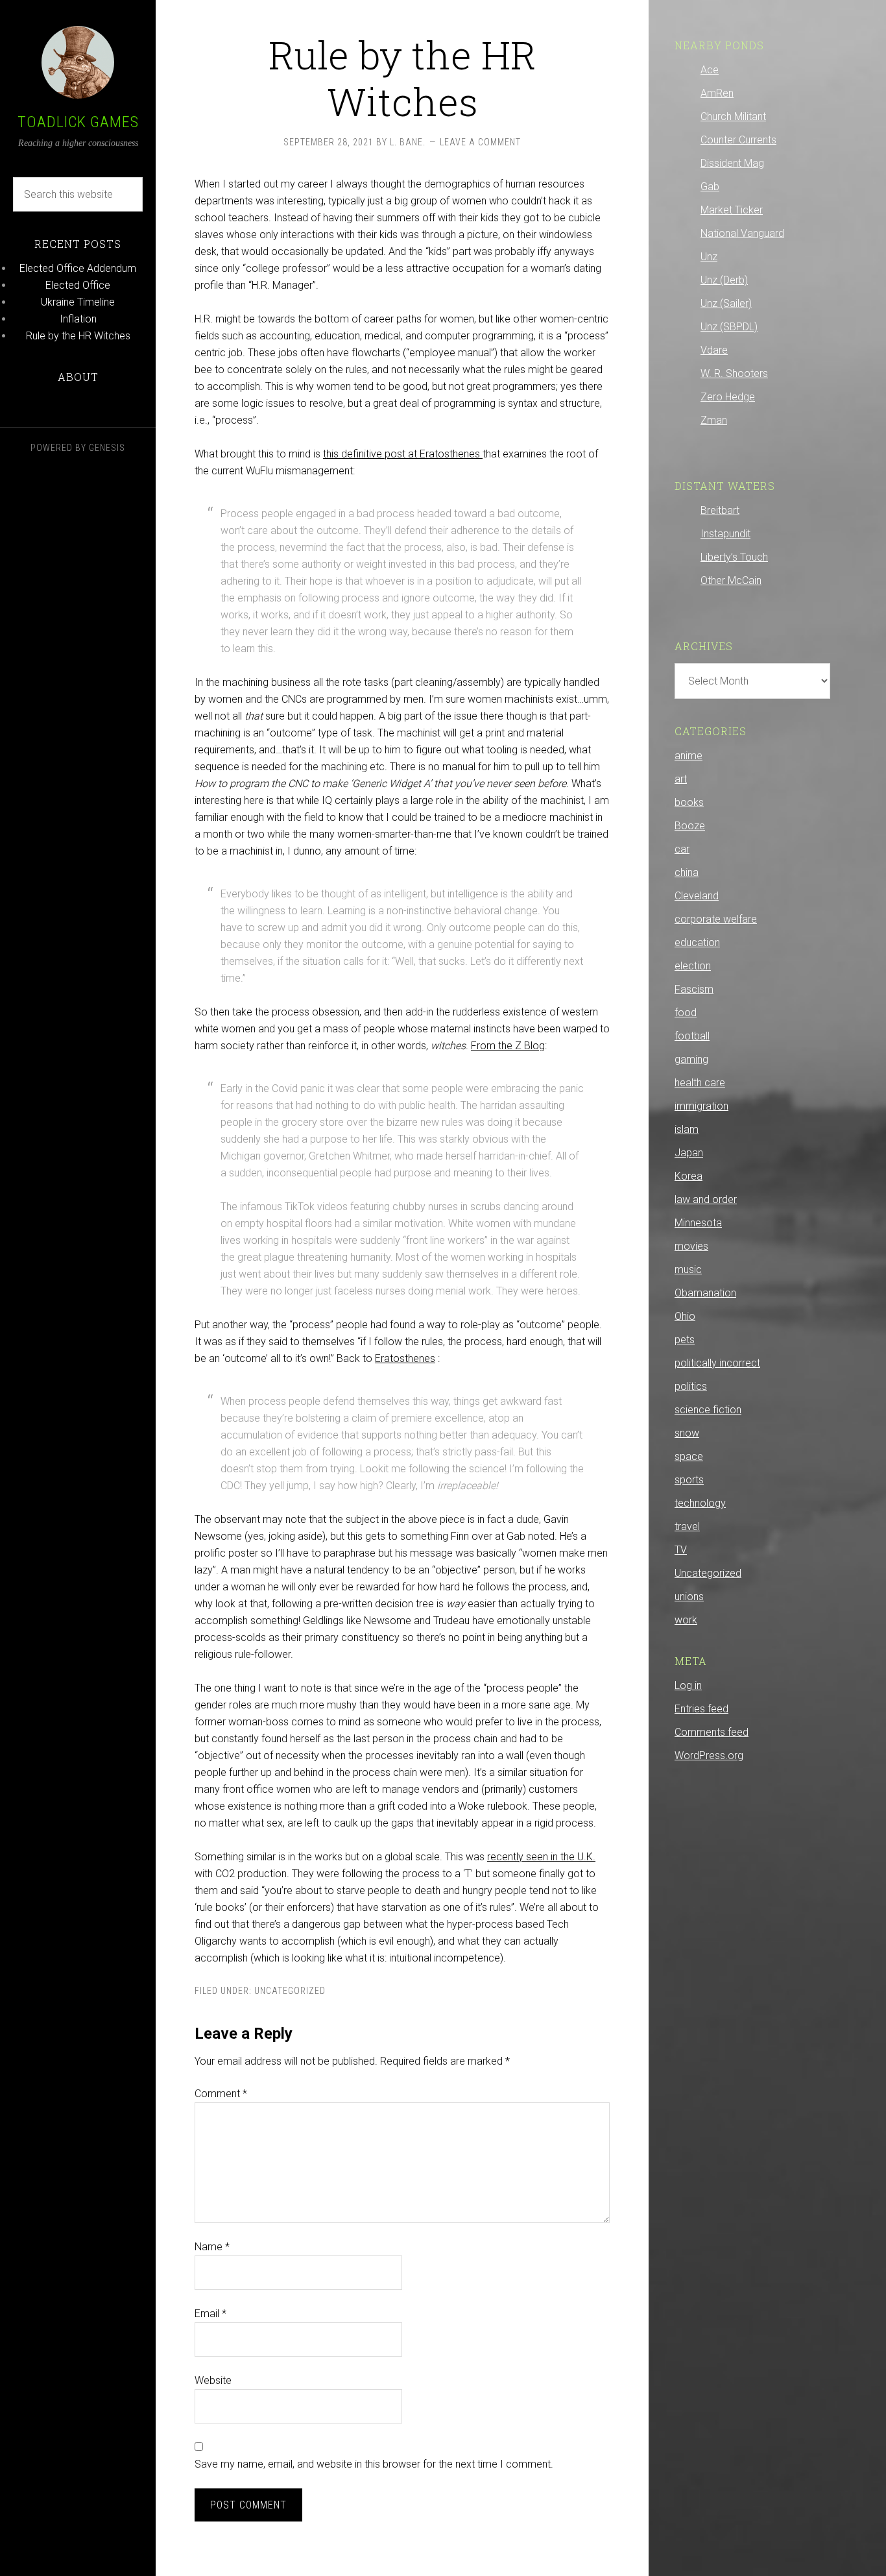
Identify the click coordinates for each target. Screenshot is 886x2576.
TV (681, 1550)
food (686, 1013)
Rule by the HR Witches (78, 336)
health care (700, 1083)
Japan (689, 1153)
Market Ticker (732, 210)
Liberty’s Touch (734, 557)
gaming (691, 1059)
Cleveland (697, 896)
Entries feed (701, 1709)
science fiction (708, 1410)
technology (700, 1503)
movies (691, 1246)
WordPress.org (709, 1756)
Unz (709, 257)
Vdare (714, 350)
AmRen (717, 93)
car (682, 849)
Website (213, 2380)
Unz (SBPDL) (729, 327)
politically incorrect (717, 1363)
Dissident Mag (732, 163)
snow (687, 1433)
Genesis (107, 448)
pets (685, 1340)
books (689, 802)
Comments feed (712, 1732)
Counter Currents (738, 140)
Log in (688, 1685)
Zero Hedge (728, 397)
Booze (690, 826)
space (689, 1456)
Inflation (78, 319)
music (688, 1270)
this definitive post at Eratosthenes (403, 454)
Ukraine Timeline (78, 302)
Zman (714, 420)
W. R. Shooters (734, 373)
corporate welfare (716, 919)
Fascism (694, 989)
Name (212, 2247)
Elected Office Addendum (78, 268)
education (697, 942)
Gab (710, 187)
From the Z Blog (508, 1046)
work (686, 1620)
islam (687, 1129)
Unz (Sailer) (726, 303)
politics (691, 1386)
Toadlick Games (78, 122)
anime (688, 756)
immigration (701, 1106)
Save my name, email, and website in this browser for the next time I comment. (374, 2464)
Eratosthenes (405, 1358)
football (692, 1036)
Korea (688, 1176)
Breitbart (720, 510)
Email (210, 2314)
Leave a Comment (480, 142)
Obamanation (705, 1293)
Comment (221, 2094)
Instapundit (725, 534)
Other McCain (731, 580)
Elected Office (78, 285)
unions (689, 1597)
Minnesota (698, 1223)
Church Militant (733, 116)
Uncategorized (290, 1991)
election (693, 966)
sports (689, 1480)
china (687, 872)
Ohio (685, 1316)
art (681, 779)
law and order (706, 1199)
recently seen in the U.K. (541, 1857)
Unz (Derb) (724, 280)
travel (687, 1526)
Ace (710, 70)
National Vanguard (742, 233)
